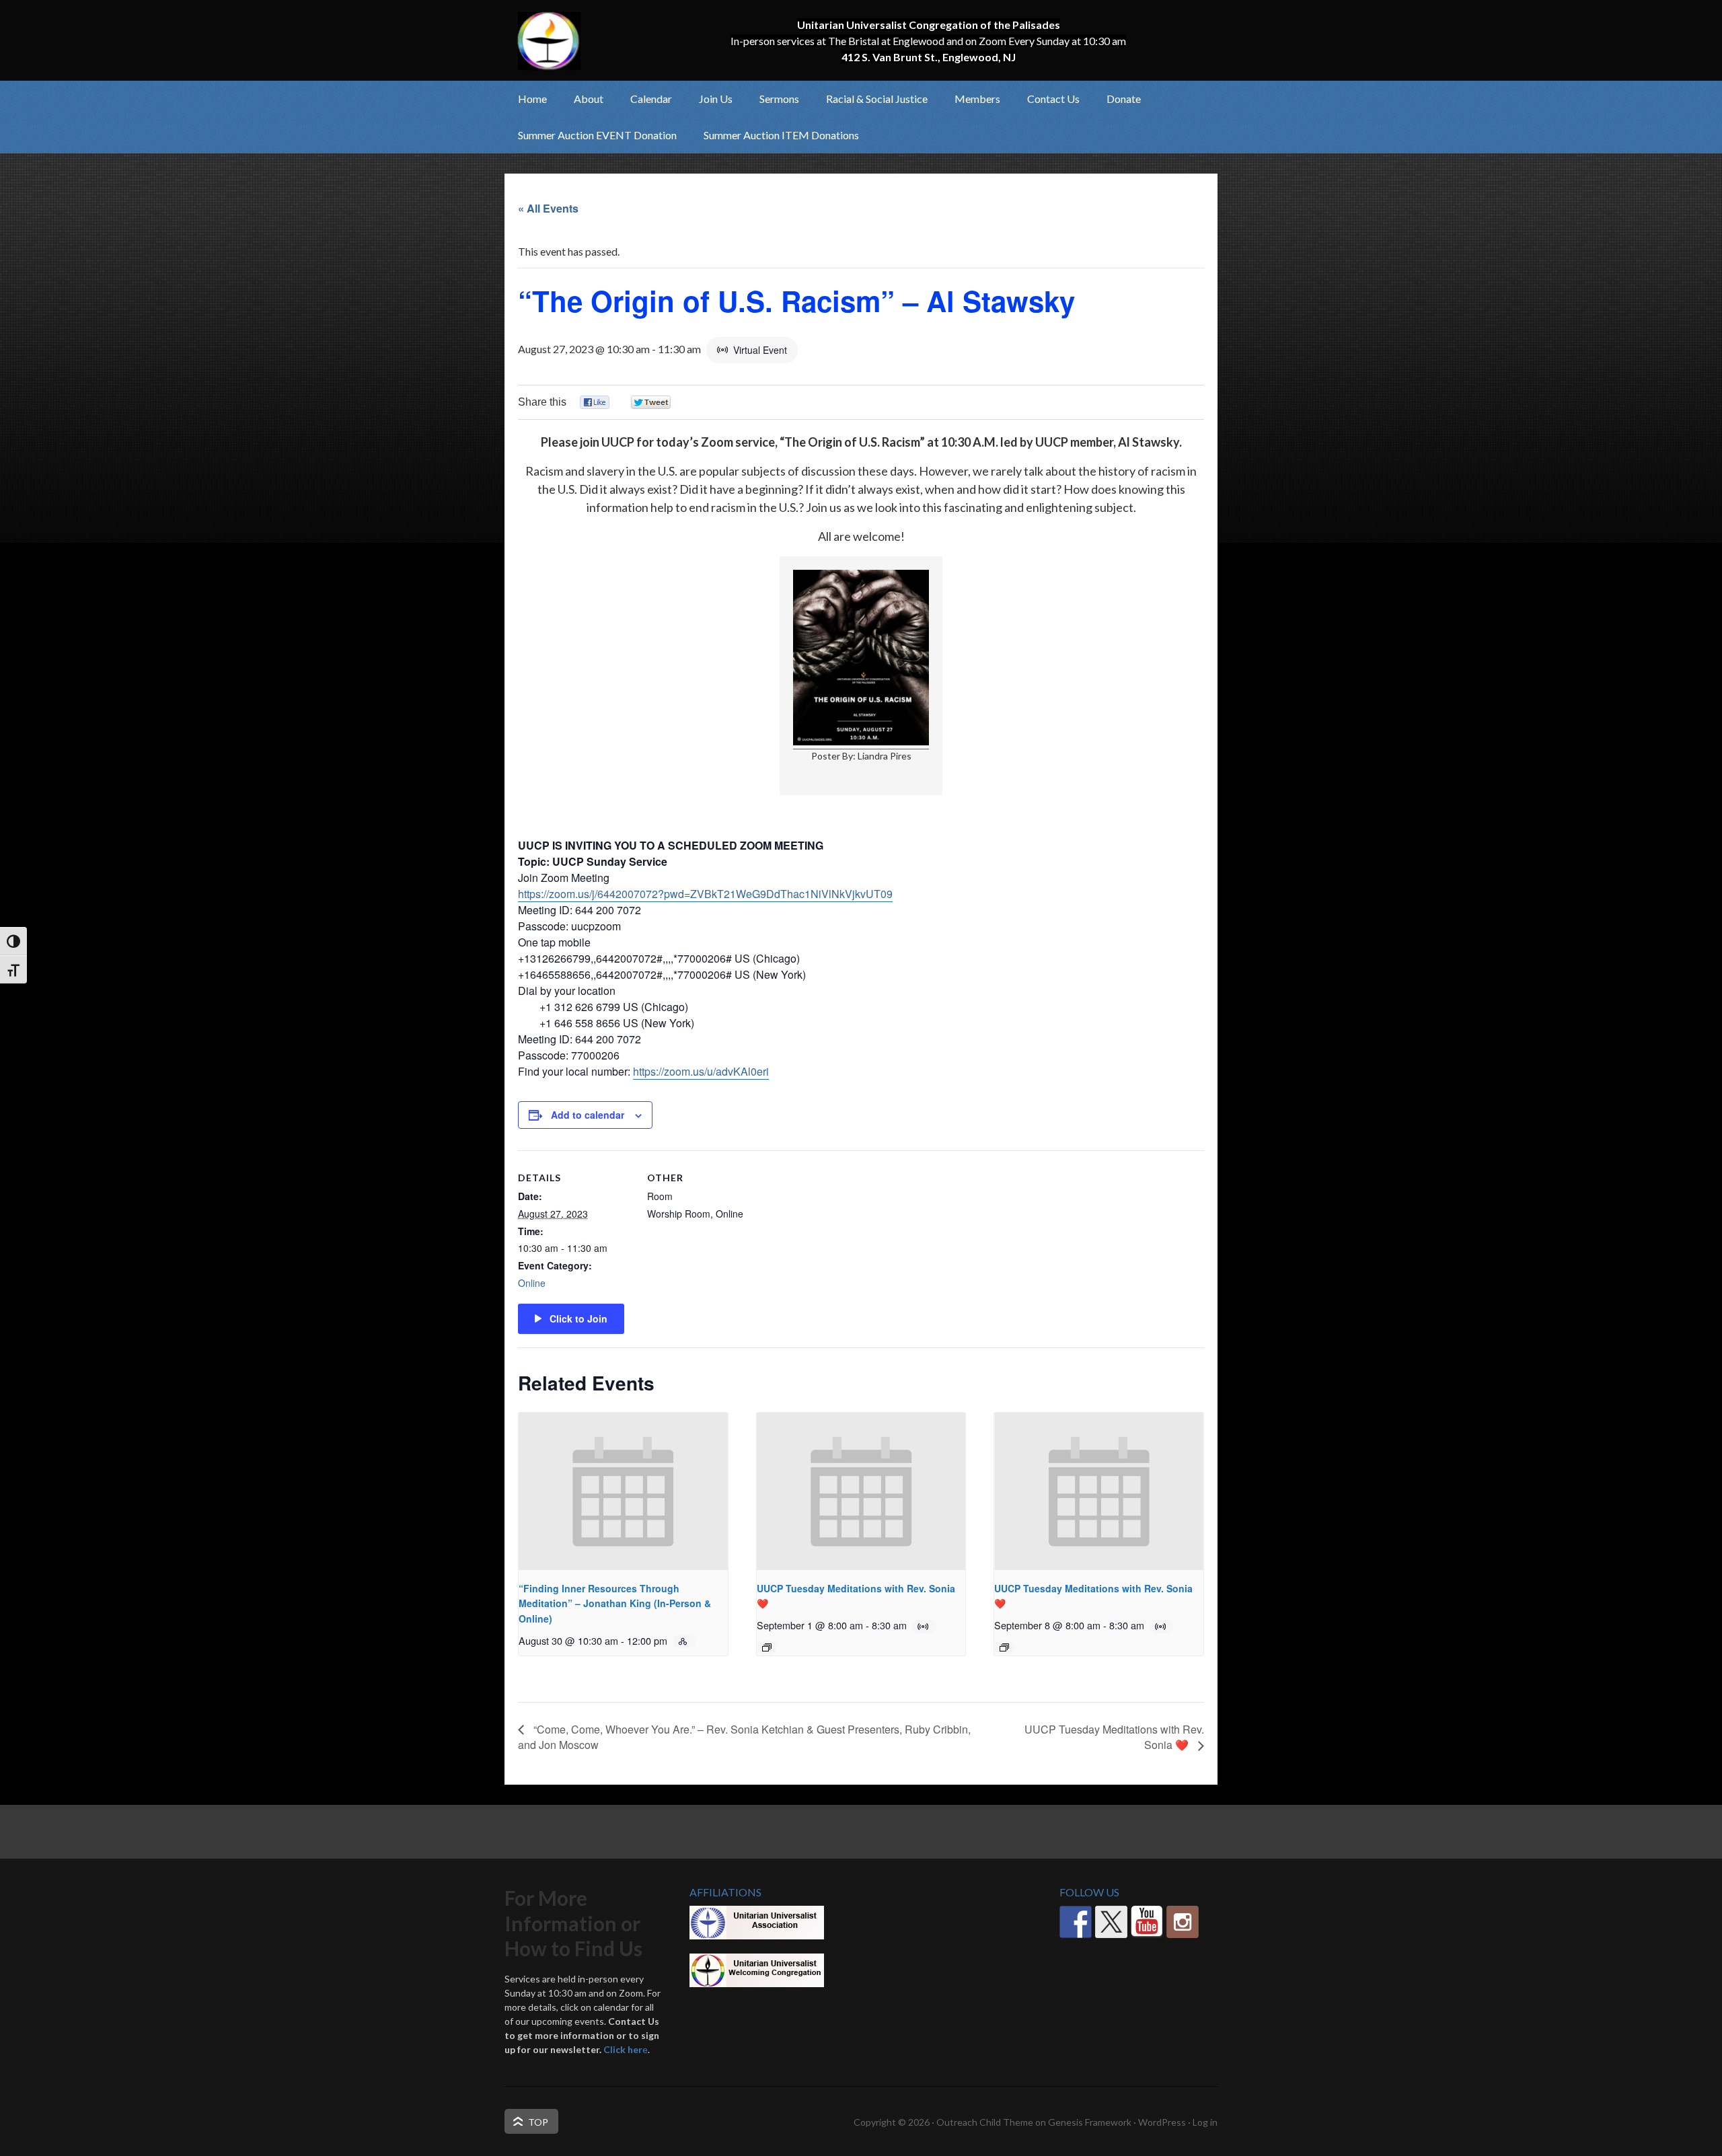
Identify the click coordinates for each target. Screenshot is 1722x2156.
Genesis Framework (1090, 2122)
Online (532, 1283)
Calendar (651, 99)
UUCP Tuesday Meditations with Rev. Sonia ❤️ (1114, 1737)
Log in (1205, 2122)
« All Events (548, 208)
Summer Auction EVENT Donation (597, 135)
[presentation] (623, 1491)
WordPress (1162, 2122)
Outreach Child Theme (985, 2122)
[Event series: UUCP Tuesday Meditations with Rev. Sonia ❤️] (767, 1647)
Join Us (709, 99)
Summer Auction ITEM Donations (781, 135)
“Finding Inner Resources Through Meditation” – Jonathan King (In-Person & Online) (615, 1603)
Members (971, 99)
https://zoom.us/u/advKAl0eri (701, 1071)
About (582, 99)
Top (538, 2122)
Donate (1124, 99)
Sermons (779, 99)
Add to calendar (588, 1115)
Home (532, 99)
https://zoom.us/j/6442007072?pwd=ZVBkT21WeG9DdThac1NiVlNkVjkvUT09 (705, 894)
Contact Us (1053, 99)
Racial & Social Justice (870, 99)
